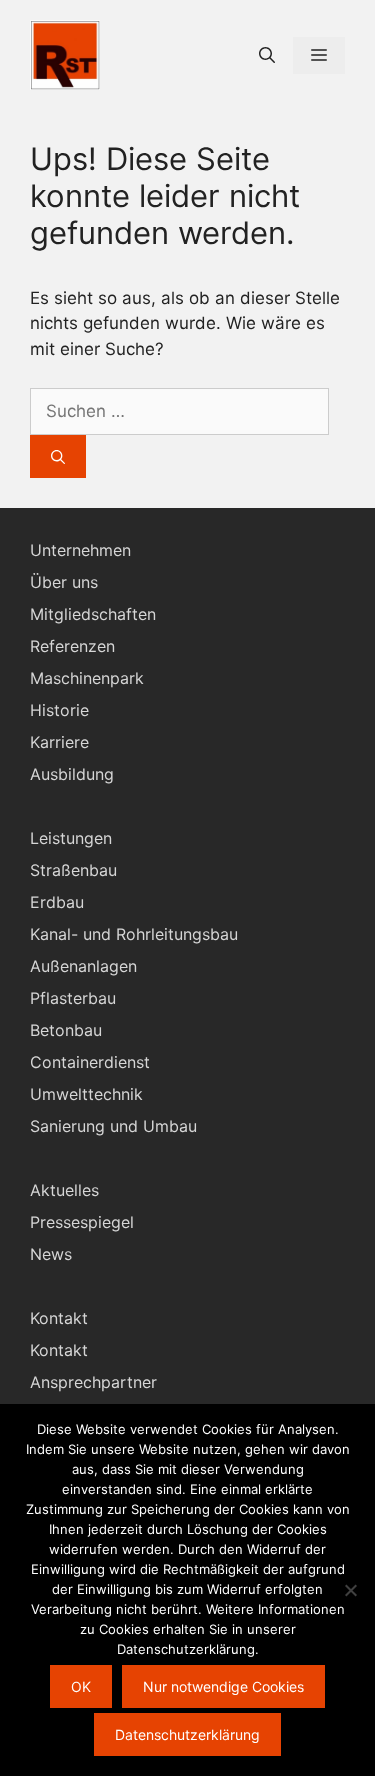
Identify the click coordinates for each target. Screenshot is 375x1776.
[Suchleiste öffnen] (267, 55)
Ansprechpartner (93, 1382)
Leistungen (71, 838)
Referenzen (72, 646)
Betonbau (66, 1030)
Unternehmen (80, 550)
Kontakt (59, 1350)
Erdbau (57, 902)
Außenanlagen (83, 966)
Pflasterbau (73, 998)
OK (81, 1686)
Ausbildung (72, 774)
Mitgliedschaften (93, 614)
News (51, 1254)
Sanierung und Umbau (113, 1126)
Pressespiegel (82, 1222)
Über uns (64, 582)
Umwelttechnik (86, 1094)
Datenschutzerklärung (187, 1734)
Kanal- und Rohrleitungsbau (134, 934)
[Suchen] (58, 456)
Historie (59, 710)
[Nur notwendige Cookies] (350, 1590)
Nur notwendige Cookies (223, 1686)
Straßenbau (73, 870)
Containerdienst (90, 1062)
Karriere (59, 742)
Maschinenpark (87, 678)
